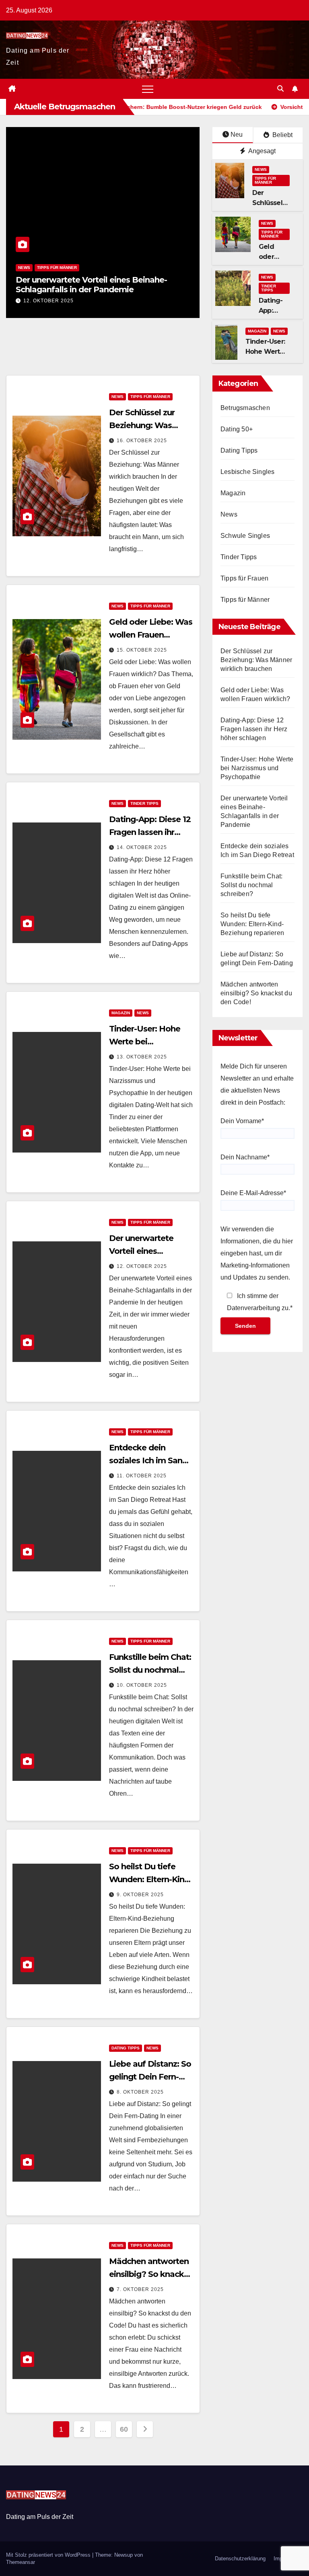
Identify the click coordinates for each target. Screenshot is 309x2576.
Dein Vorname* (242, 1121)
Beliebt (282, 135)
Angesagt (261, 151)
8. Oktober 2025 (140, 2092)
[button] (280, 89)
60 (124, 2429)
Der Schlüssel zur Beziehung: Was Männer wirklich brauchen (256, 660)
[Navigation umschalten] (148, 89)
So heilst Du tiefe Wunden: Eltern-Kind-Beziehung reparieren (151, 1879)
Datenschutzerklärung (240, 2559)
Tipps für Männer (57, 268)
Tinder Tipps (269, 288)
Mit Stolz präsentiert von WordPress (49, 2555)
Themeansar (21, 2562)
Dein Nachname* (245, 1157)
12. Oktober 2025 (48, 301)
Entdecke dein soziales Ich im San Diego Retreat (146, 1460)
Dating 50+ (237, 429)
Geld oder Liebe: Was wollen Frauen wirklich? (151, 635)
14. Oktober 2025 (142, 847)
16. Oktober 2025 (142, 441)
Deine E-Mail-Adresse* (253, 1193)
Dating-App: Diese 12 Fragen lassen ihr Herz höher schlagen (150, 832)
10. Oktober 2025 (142, 1685)
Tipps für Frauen (244, 578)
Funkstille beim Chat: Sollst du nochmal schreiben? (150, 1670)
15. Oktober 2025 (142, 650)
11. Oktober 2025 (142, 1476)
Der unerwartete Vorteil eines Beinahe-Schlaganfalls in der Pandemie (91, 285)
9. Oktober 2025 (140, 1895)
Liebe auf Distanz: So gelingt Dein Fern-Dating (150, 2077)
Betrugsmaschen (245, 408)
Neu (237, 134)
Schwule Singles (245, 536)
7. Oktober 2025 (140, 2289)
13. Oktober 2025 (142, 1057)
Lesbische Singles (247, 472)
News (24, 268)
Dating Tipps (126, 2048)
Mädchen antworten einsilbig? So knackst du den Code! (150, 2274)
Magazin (257, 331)
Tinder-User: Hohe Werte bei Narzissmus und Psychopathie (257, 768)
